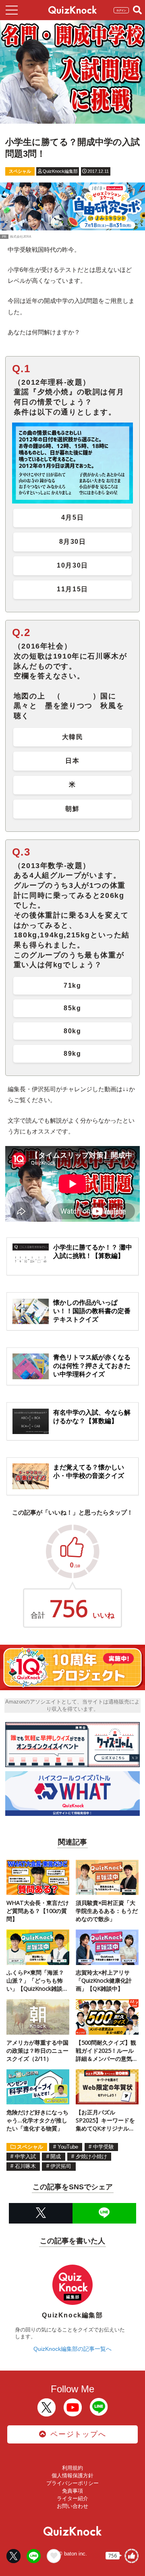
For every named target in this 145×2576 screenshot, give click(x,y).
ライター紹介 (72, 2498)
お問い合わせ (72, 2506)
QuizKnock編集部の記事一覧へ (72, 2349)
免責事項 (72, 2491)
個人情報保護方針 (72, 2475)
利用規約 (72, 2468)
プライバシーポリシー (72, 2483)
